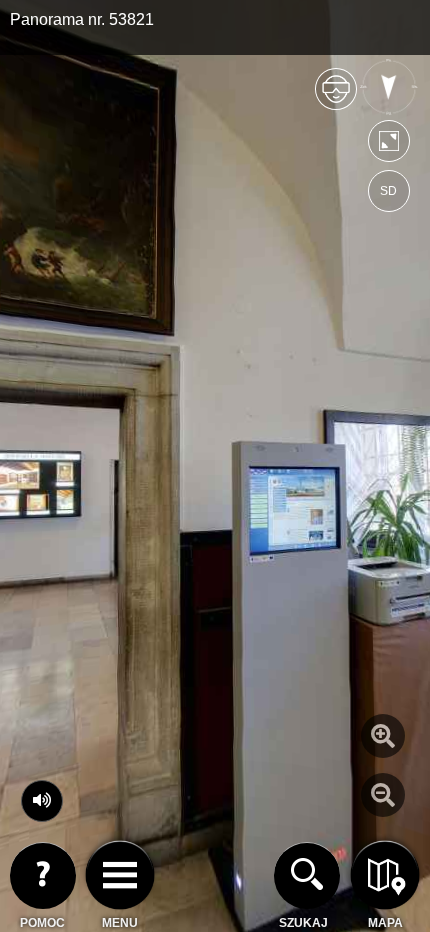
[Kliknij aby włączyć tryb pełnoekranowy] (389, 145)
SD (388, 191)
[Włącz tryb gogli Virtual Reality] (336, 97)
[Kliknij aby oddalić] (383, 795)
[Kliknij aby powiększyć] (383, 736)
